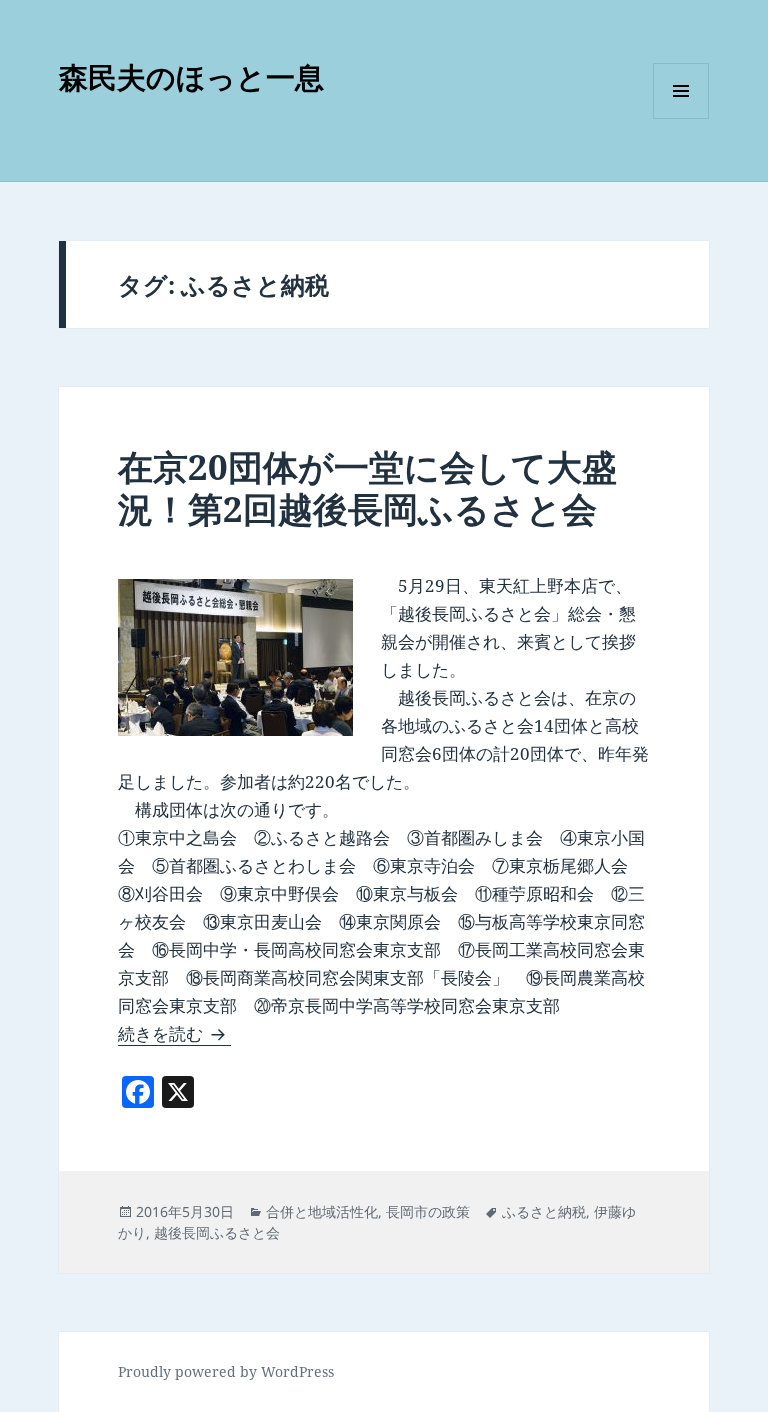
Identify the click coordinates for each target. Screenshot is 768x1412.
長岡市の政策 (428, 1211)
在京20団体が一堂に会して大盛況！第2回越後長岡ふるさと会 (367, 487)
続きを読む (174, 1033)
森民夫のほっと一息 (191, 76)
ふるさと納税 (544, 1211)
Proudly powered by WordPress (226, 1371)
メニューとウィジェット (681, 118)
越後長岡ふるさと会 (217, 1232)
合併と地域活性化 (322, 1211)
